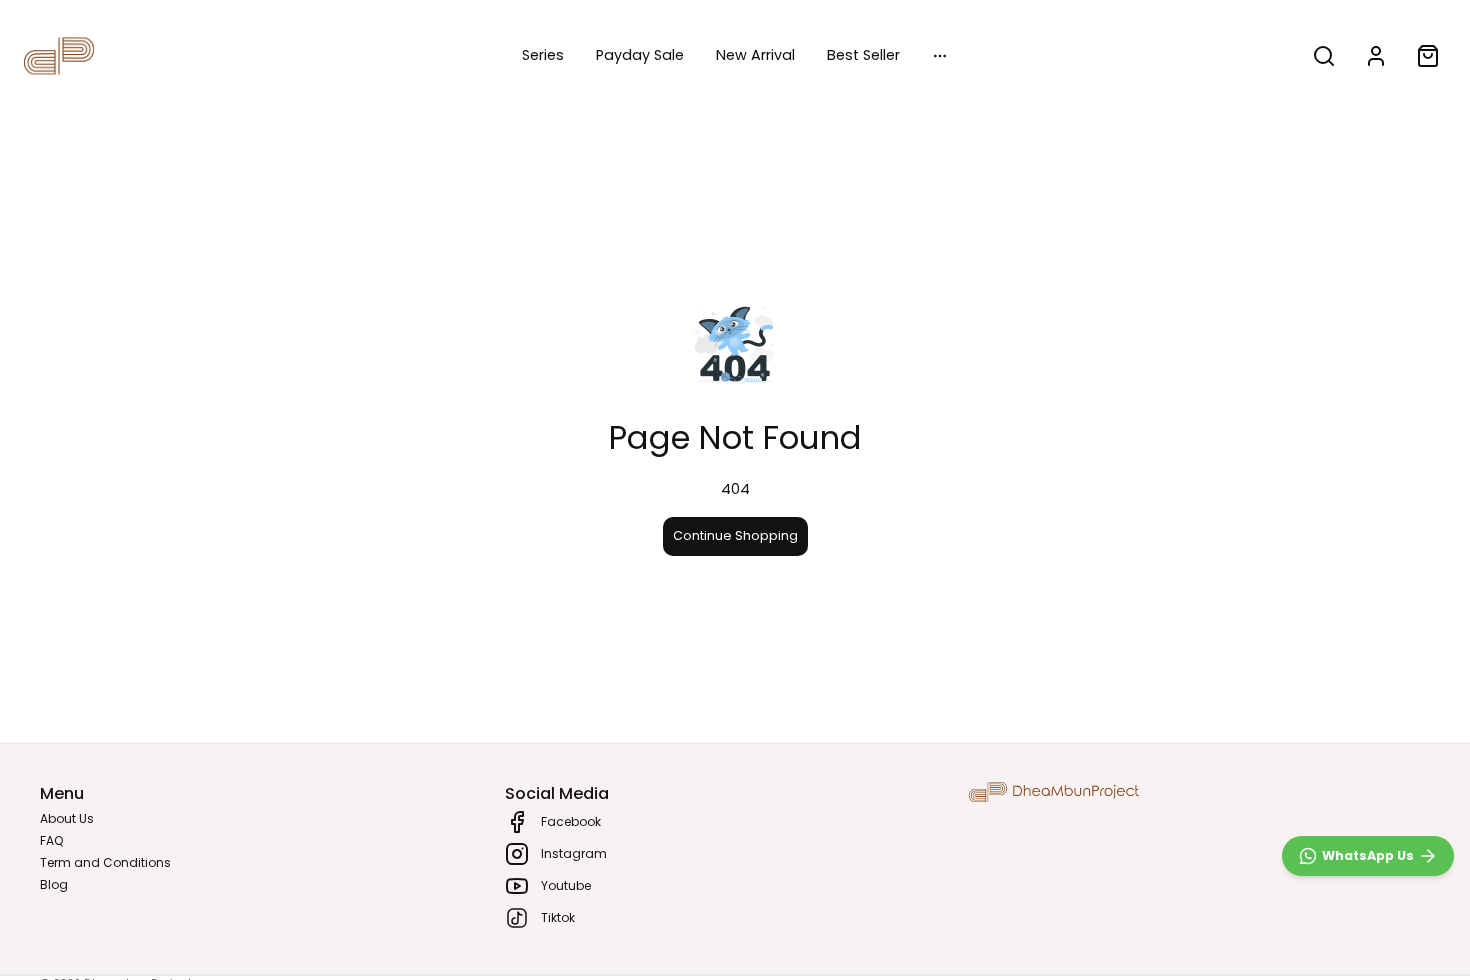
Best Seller (863, 55)
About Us (67, 818)
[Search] (1324, 56)
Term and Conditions (105, 862)
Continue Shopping (735, 535)
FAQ (51, 840)
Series (543, 55)
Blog (54, 884)
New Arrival (755, 55)
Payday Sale (640, 55)
